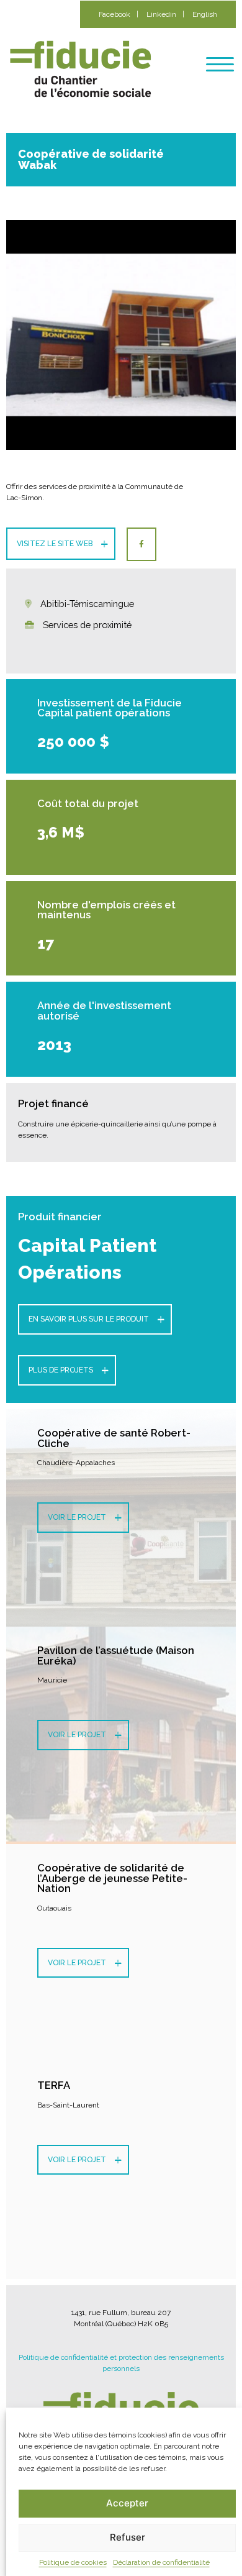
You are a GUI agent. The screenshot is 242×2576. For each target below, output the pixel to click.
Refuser (128, 2537)
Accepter (127, 2503)
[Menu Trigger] (220, 64)
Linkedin (161, 14)
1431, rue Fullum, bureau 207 (121, 2313)
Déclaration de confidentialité (161, 2562)
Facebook (114, 14)
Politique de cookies (73, 2562)
